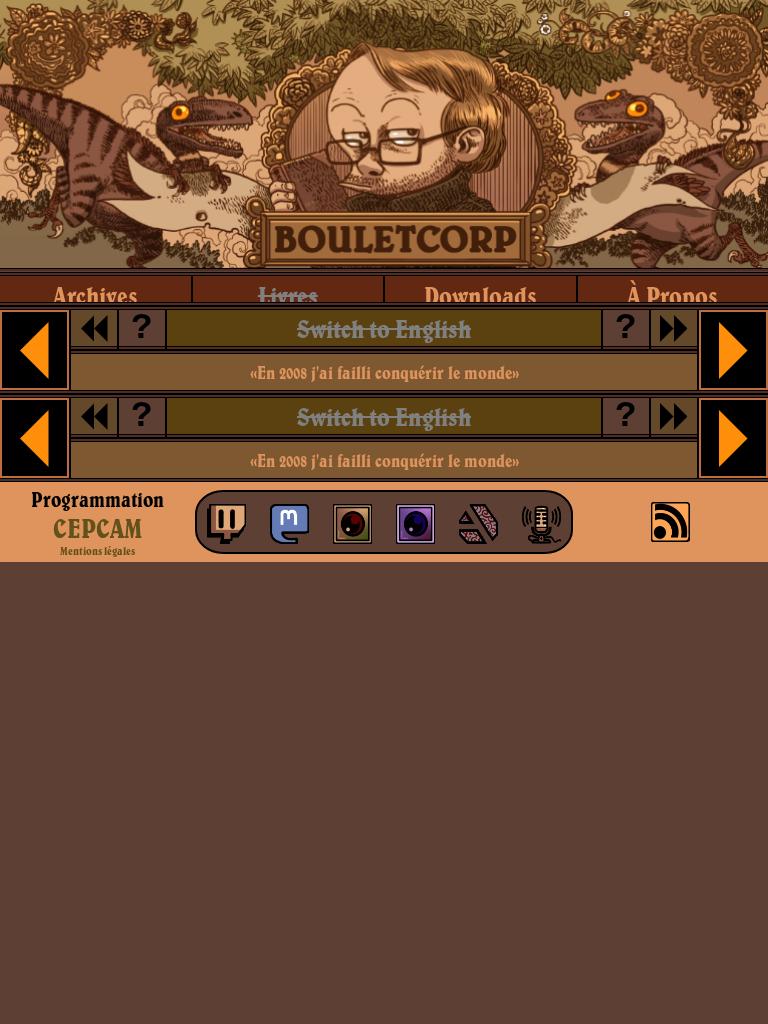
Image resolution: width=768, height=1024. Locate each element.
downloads (480, 295)
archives (95, 295)
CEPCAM (97, 528)
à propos (672, 295)
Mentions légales (97, 551)
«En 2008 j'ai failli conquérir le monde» (384, 372)
